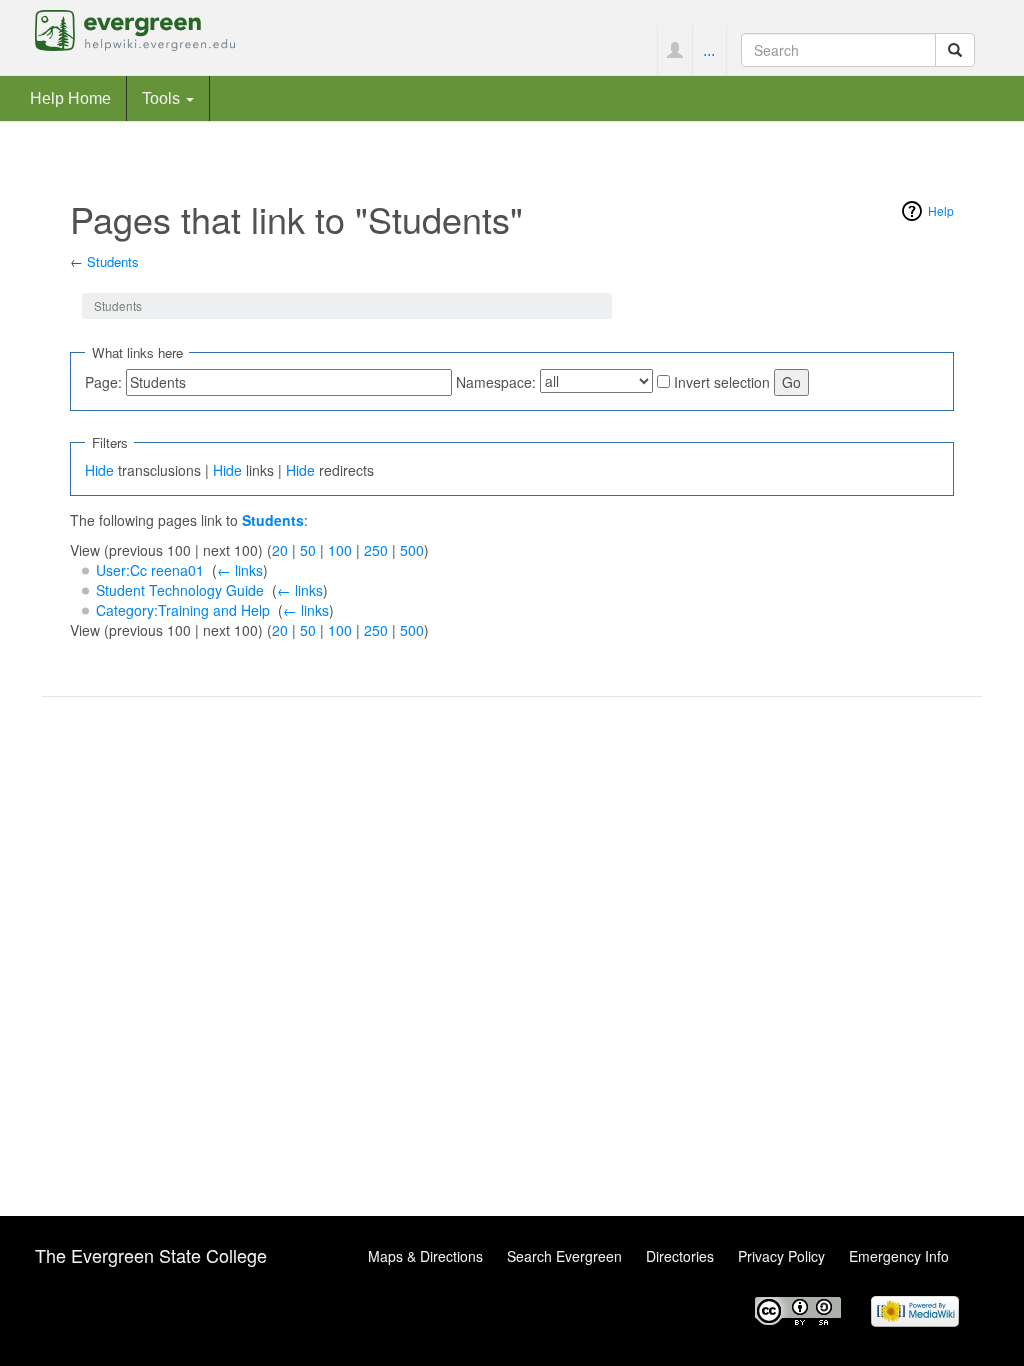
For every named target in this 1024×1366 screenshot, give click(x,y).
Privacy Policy (781, 1256)
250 (376, 550)
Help (941, 210)
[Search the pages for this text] (955, 50)
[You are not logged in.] (674, 50)
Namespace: (496, 382)
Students (113, 261)
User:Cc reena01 (150, 570)
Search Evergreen (564, 1256)
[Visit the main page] (135, 28)
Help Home (70, 98)
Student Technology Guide (180, 590)
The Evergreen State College (151, 1255)
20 (280, 550)
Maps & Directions (425, 1256)
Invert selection (722, 382)
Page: (103, 382)
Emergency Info (899, 1256)
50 (308, 550)
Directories (680, 1256)
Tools (163, 98)
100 (340, 550)
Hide (99, 470)
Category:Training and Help (183, 610)
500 (412, 550)
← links (240, 570)
